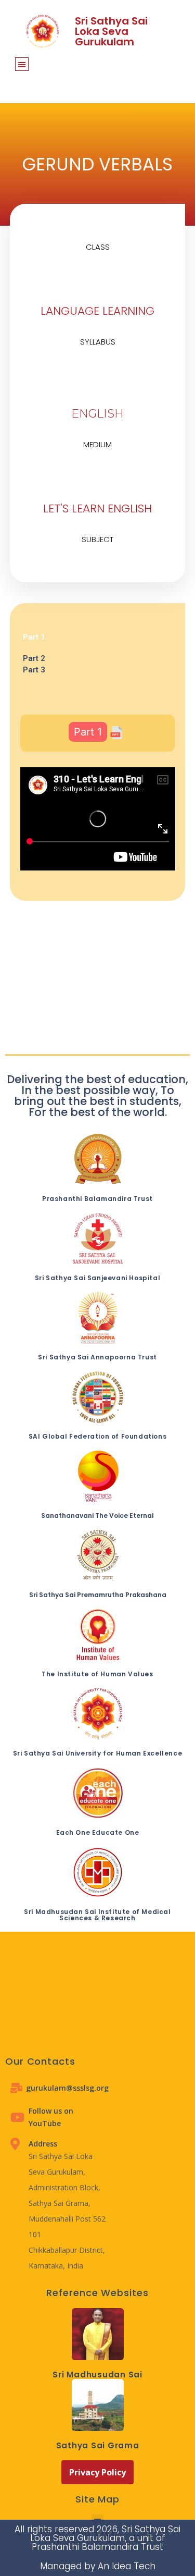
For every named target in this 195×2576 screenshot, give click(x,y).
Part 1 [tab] (34, 637)
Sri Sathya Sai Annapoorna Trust (97, 1357)
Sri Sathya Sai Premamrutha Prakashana (98, 1595)
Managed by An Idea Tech (98, 2566)
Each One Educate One (98, 1832)
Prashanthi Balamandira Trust (97, 1199)
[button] (22, 64)
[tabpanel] (98, 648)
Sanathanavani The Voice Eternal (97, 1516)
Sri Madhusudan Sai (97, 2375)
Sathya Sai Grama (98, 2445)
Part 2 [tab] (34, 658)
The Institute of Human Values (97, 1674)
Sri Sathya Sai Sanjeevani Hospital (97, 1278)
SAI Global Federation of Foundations (98, 1436)
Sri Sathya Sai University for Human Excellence (98, 1753)
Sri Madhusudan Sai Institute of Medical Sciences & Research (97, 1915)
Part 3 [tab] (34, 670)
